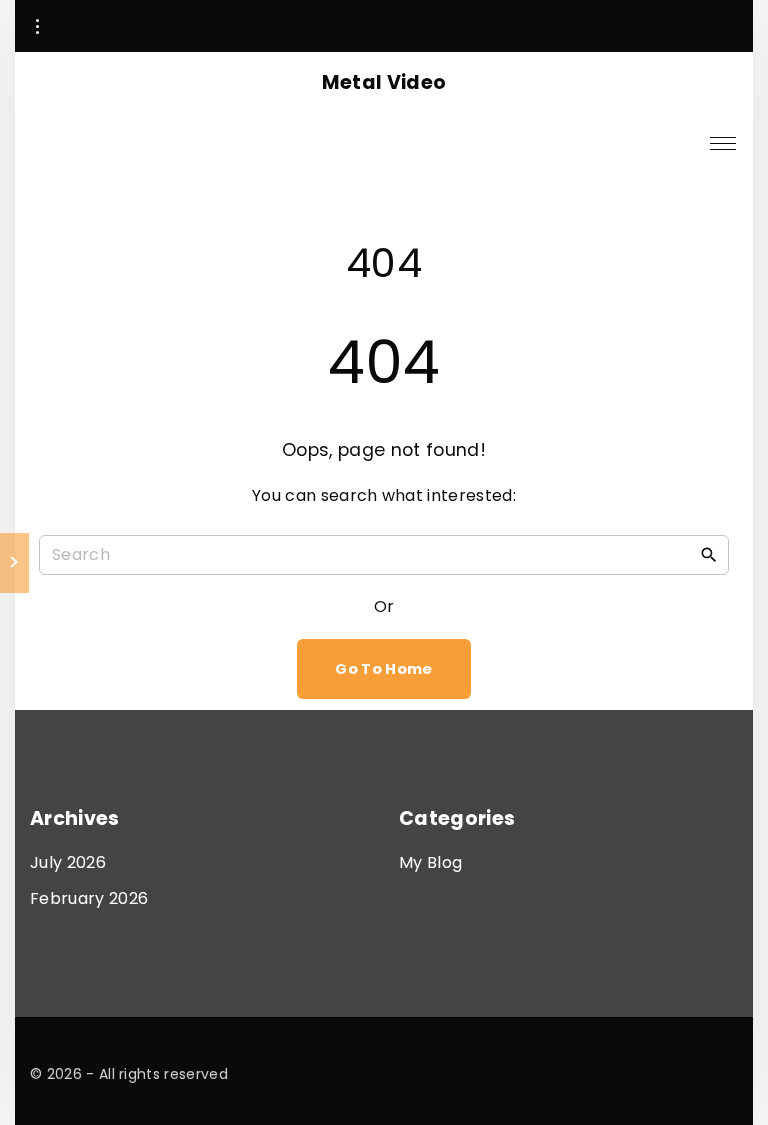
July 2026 (68, 862)
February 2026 (89, 898)
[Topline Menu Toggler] (37, 27)
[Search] (709, 554)
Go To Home (383, 669)
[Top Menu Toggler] (723, 143)
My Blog (430, 862)
